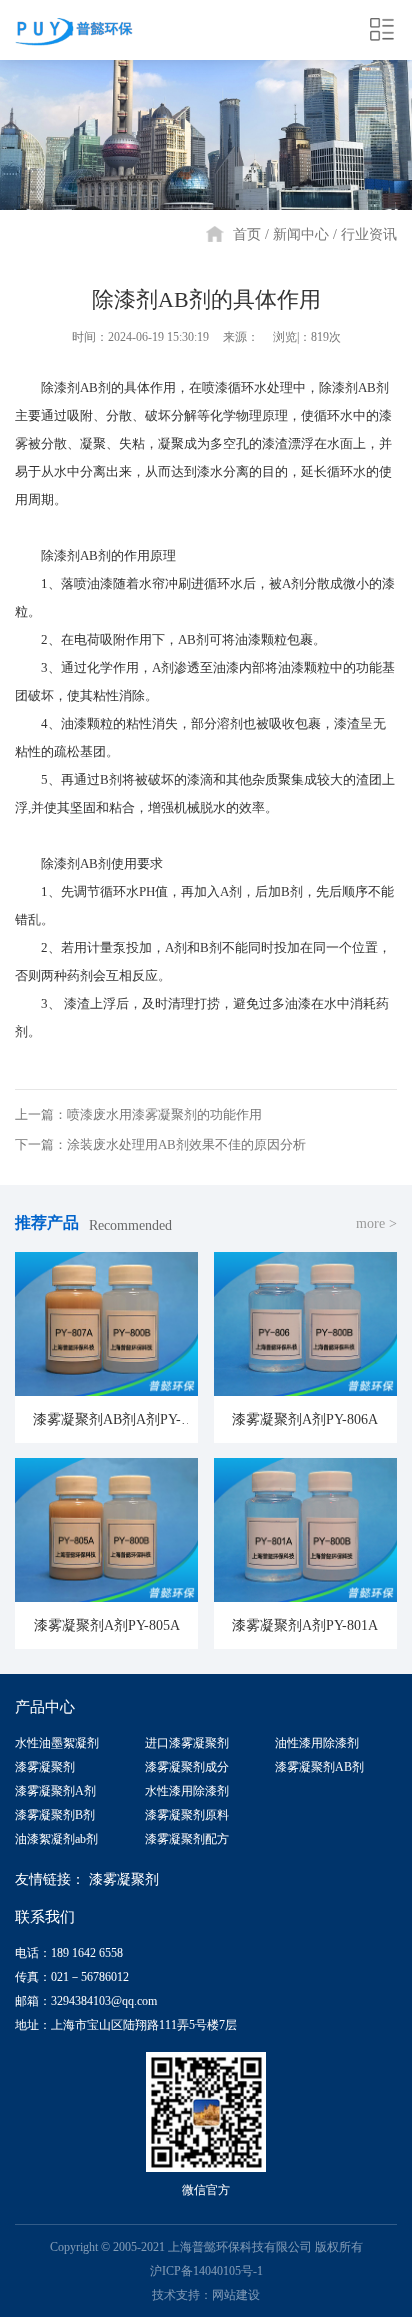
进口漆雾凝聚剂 (187, 1743)
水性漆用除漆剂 (187, 1791)
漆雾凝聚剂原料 (187, 1815)
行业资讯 (369, 234)
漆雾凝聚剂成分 (187, 1767)
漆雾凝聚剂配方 (187, 1839)
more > (376, 1223)
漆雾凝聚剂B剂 (55, 1815)
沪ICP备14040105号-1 (206, 2271)
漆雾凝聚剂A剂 (55, 1791)
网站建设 (236, 2295)
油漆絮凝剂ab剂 (56, 1839)
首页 (247, 234)
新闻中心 (301, 234)
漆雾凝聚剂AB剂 (319, 1767)
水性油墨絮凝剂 (57, 1743)
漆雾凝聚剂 (45, 1767)
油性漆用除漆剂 (317, 1743)
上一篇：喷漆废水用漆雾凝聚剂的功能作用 (138, 1114)
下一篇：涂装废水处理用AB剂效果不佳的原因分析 (160, 1144)
